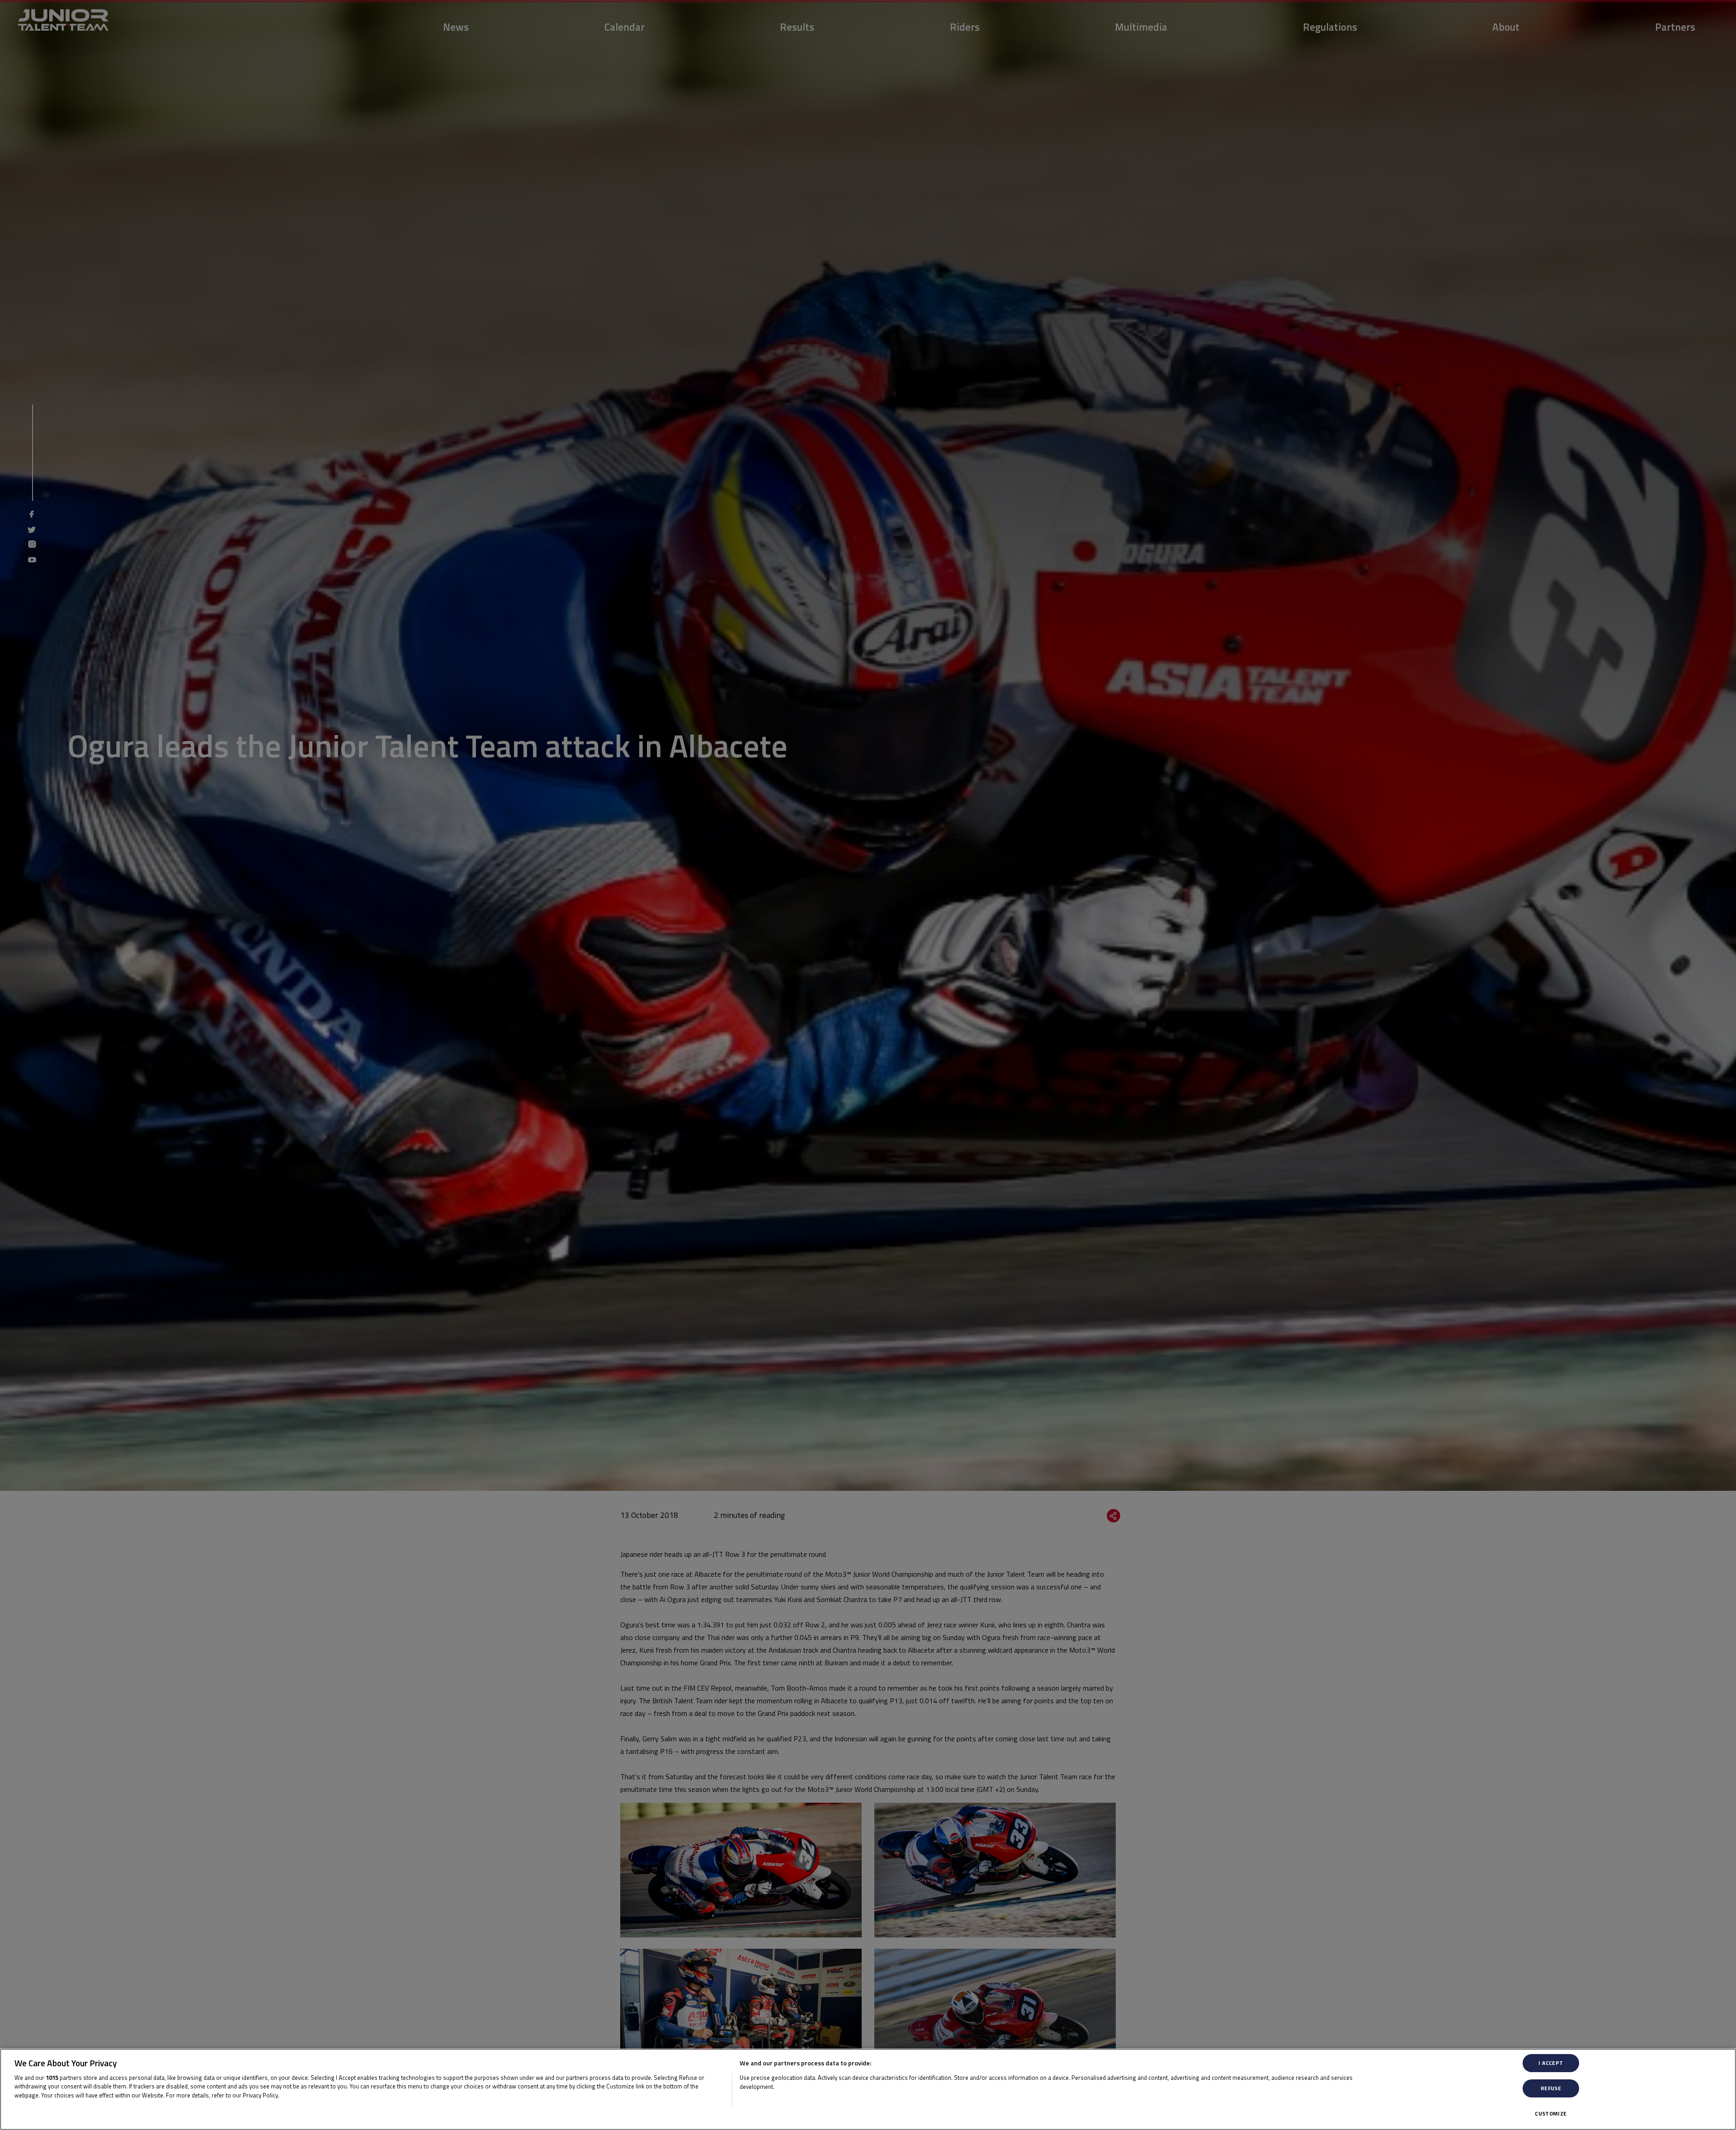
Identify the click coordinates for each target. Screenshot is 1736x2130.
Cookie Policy (300, 2095)
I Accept (1551, 2063)
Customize (1551, 2114)
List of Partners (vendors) (777, 2098)
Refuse (1551, 2088)
